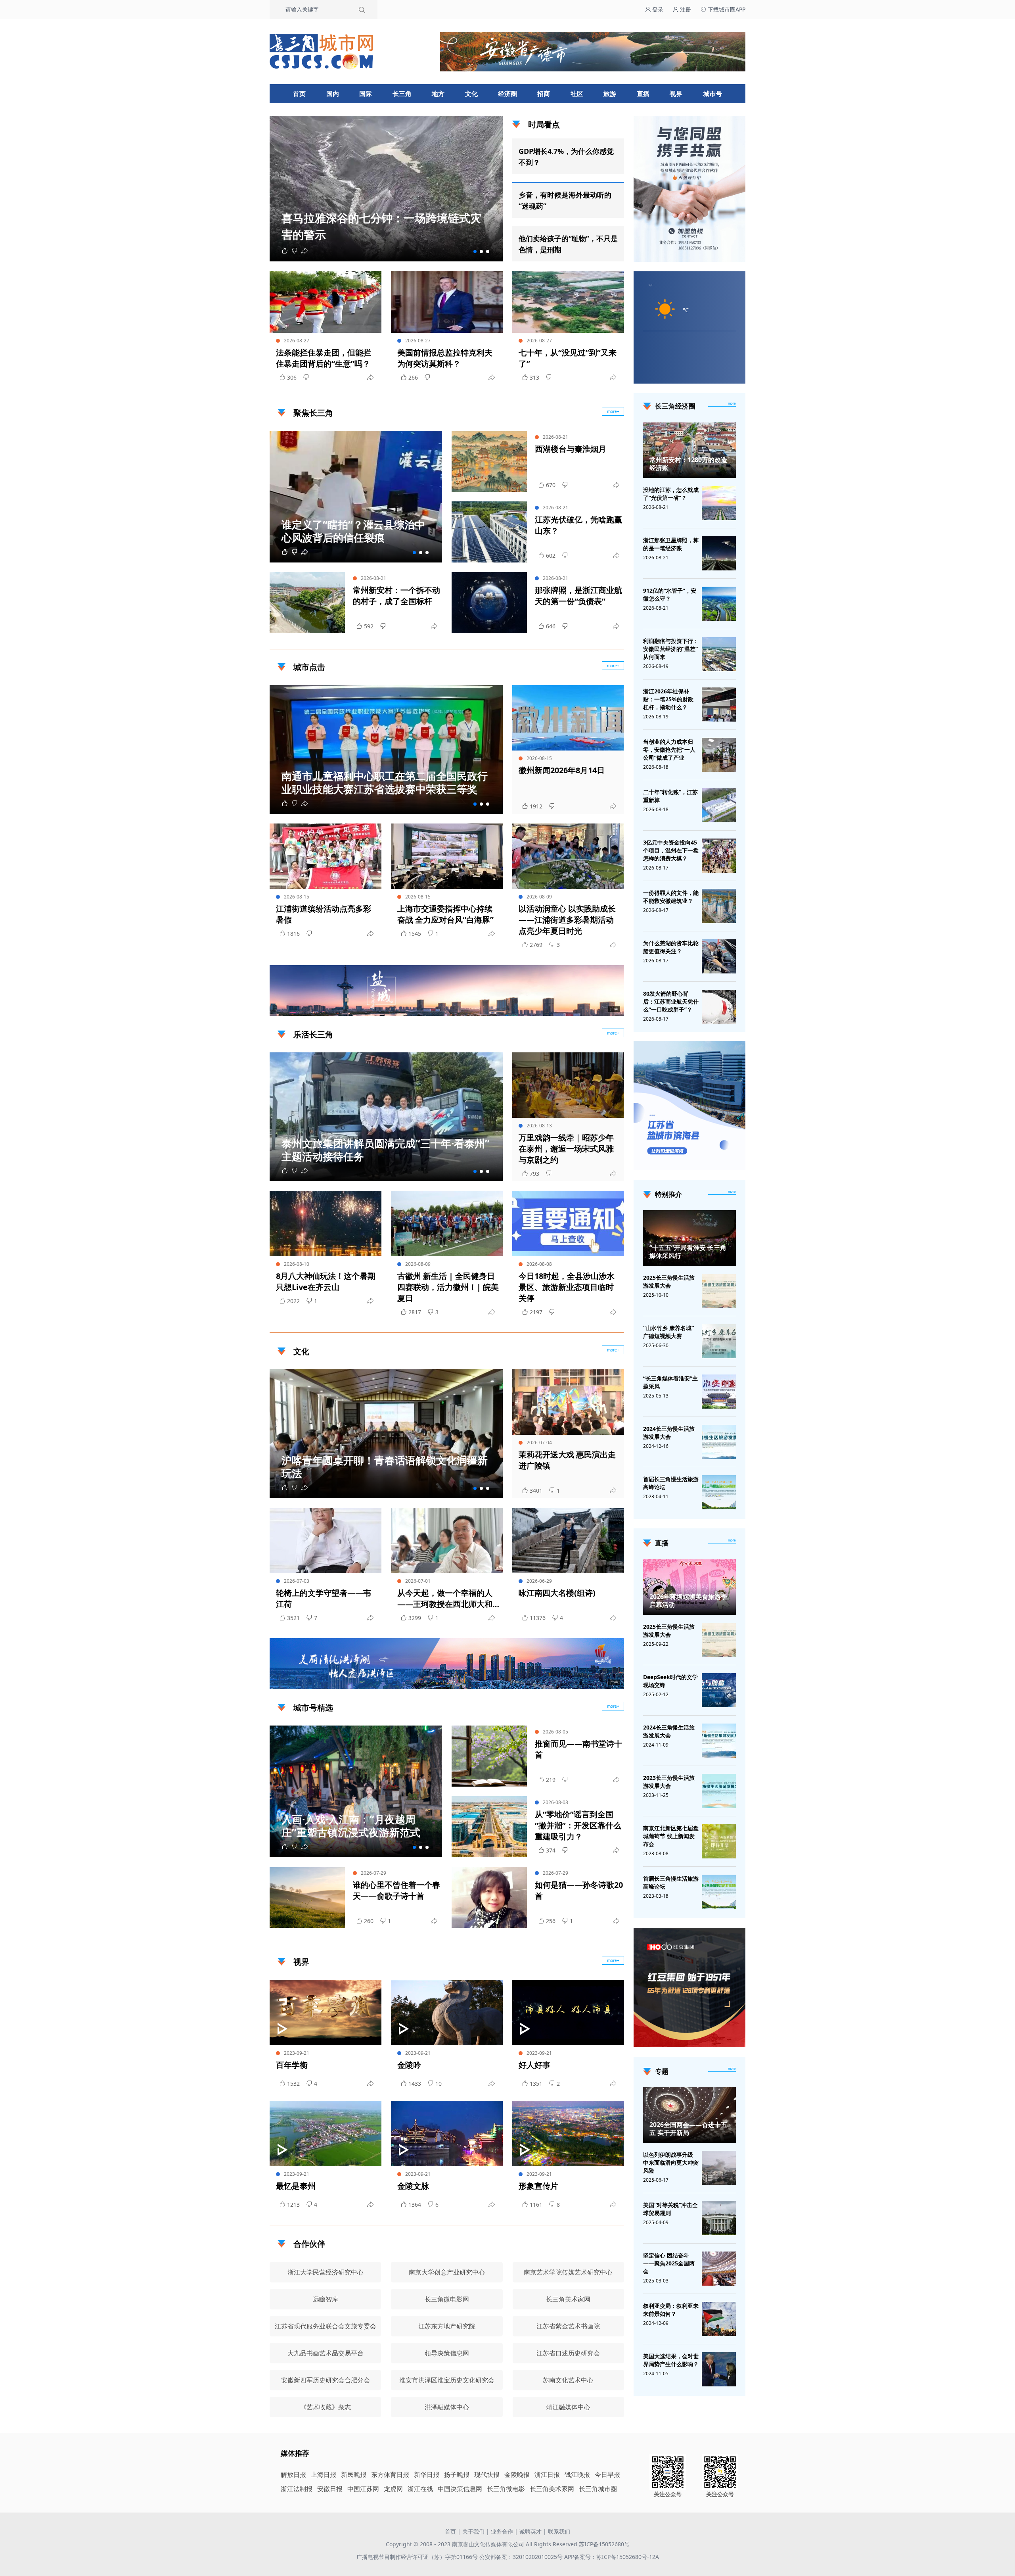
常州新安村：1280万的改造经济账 (688, 464)
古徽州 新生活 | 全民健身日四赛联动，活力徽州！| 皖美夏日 (448, 1287)
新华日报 (427, 2474)
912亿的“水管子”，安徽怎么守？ (670, 594)
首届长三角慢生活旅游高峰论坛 (671, 1483)
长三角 (402, 94)
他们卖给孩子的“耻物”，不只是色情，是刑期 (568, 244)
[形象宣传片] (568, 2134)
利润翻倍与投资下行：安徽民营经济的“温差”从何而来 (671, 649)
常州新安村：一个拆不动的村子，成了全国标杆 (396, 596)
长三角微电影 (506, 2489)
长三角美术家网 (552, 2489)
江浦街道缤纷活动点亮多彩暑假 (324, 914)
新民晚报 (354, 2474)
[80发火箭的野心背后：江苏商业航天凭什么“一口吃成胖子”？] (719, 1007)
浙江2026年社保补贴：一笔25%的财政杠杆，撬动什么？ (668, 699)
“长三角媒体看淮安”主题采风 (670, 1382)
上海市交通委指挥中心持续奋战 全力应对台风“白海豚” (445, 914)
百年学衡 (292, 2065)
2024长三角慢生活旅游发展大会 (669, 1433)
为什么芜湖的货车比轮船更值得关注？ (671, 947)
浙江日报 (547, 2474)
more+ (613, 411)
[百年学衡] (326, 2013)
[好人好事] (568, 2013)
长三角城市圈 (598, 2489)
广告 (614, 1009)
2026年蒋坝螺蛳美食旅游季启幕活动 (688, 1601)
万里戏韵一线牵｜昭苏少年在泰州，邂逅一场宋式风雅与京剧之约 (566, 1149)
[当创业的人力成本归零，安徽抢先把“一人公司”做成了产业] (719, 755)
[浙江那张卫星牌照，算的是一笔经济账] (719, 553)
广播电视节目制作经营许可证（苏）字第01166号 (418, 2557)
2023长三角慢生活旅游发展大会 (669, 1782)
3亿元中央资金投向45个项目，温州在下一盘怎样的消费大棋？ (671, 850)
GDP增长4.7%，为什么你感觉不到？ (566, 157)
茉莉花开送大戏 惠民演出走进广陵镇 (567, 1460)
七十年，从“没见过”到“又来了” (568, 358)
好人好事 (534, 2065)
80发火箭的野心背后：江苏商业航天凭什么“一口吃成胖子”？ (671, 1001)
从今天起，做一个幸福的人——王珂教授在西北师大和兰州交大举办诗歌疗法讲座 (445, 1599)
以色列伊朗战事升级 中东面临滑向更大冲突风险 (671, 2162)
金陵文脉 (413, 2186)
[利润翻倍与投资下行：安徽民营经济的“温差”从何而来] (719, 654)
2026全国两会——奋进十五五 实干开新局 (688, 2129)
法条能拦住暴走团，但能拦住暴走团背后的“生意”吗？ (324, 358)
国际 (366, 94)
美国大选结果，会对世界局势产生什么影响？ (671, 2360)
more (732, 403)
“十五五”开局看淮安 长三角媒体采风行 (688, 1252)
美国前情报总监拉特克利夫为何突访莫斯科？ (445, 358)
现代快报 (487, 2474)
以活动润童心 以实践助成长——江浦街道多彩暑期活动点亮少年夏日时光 (567, 920)
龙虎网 (393, 2489)
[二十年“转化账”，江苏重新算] (719, 805)
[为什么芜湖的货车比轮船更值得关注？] (719, 956)
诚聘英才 (530, 2531)
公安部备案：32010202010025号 (522, 2557)
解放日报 (293, 2474)
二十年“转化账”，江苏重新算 (670, 796)
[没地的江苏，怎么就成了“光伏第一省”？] (719, 503)
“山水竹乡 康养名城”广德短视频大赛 (668, 1332)
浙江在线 (420, 2489)
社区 (577, 94)
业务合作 (502, 2531)
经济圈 (507, 94)
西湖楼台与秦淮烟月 (571, 449)
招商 (544, 94)
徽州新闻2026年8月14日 (562, 770)
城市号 (712, 94)
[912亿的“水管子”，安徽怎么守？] (719, 604)
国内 (333, 94)
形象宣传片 (538, 2186)
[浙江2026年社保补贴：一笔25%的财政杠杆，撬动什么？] (719, 704)
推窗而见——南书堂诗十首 (578, 1749)
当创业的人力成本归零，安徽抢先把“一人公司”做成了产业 (669, 750)
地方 (438, 94)
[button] (475, 251)
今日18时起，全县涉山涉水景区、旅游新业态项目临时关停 (567, 1287)
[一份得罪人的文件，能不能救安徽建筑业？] (719, 906)
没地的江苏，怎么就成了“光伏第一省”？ (671, 494)
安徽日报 (330, 2489)
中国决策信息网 (460, 2489)
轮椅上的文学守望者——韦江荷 (324, 1598)
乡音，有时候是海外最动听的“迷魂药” (565, 200)
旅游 (610, 94)
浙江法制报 (297, 2489)
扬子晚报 (457, 2474)
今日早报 (607, 2474)
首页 (299, 94)
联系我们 (559, 2531)
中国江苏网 (363, 2489)
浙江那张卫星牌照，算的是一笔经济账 (671, 544)
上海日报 (324, 2474)
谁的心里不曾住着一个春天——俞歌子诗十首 (396, 1890)
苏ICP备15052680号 (604, 2544)
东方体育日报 (390, 2474)
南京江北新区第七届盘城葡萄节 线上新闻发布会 (671, 1836)
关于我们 (473, 2531)
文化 (471, 94)
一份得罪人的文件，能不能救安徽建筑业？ (671, 897)
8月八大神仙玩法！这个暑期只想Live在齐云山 (326, 1281)
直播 (643, 94)
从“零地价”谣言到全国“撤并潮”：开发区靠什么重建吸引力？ (578, 1825)
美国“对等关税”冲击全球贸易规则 (670, 2209)
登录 (657, 9)
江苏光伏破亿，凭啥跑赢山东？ (578, 525)
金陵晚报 (517, 2474)
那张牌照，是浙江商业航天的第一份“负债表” (578, 596)
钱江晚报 (577, 2474)
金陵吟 (409, 2065)
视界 (676, 94)
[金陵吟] (447, 2013)
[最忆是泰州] (326, 2134)
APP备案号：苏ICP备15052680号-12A (612, 2557)
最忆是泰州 (296, 2186)
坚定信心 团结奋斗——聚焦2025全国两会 (669, 2263)
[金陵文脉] (447, 2134)
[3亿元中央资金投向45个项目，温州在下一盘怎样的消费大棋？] (719, 856)
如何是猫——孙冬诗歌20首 (579, 1890)
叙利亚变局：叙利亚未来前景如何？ (671, 2310)
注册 (685, 9)
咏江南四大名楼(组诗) (557, 1593)
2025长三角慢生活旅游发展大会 (669, 1281)
